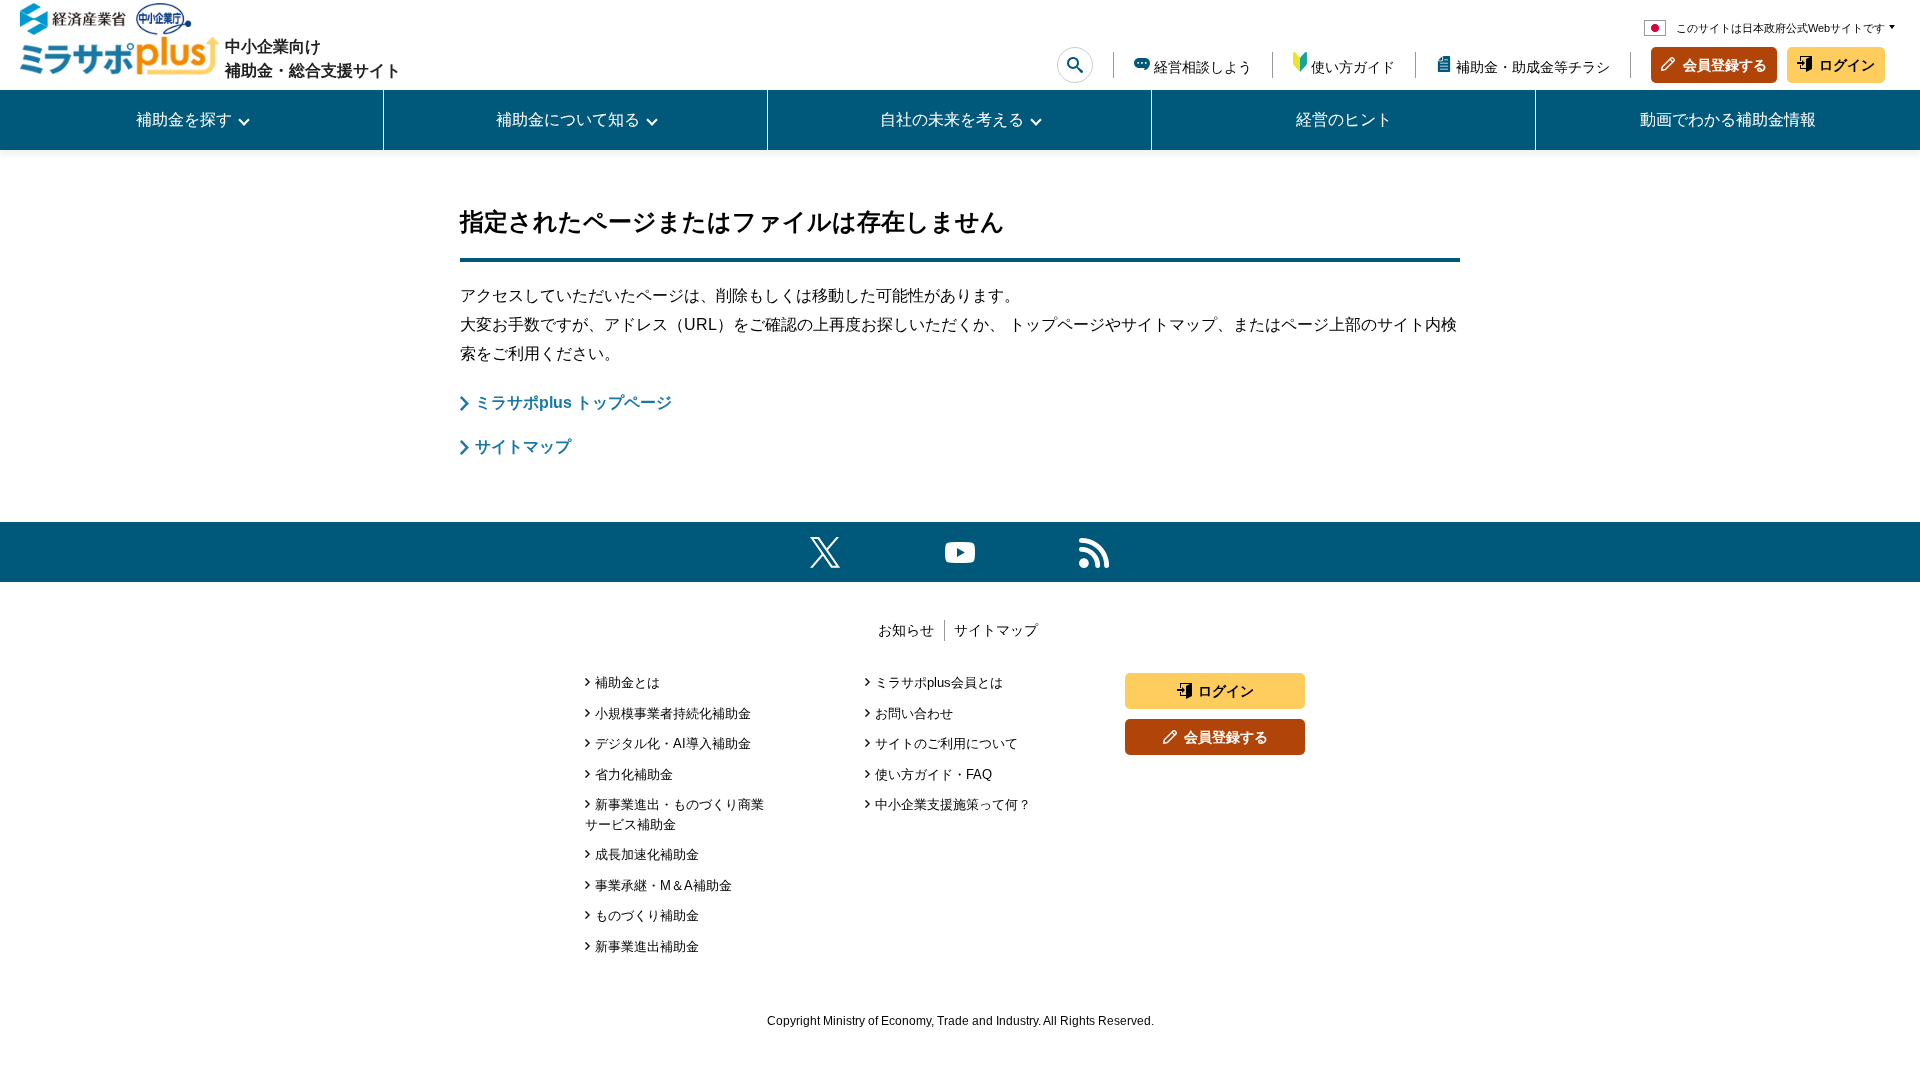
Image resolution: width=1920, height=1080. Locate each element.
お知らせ (906, 630)
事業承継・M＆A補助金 (663, 885)
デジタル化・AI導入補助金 (673, 743)
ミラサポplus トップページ (573, 402)
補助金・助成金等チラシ (1533, 67)
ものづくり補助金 (647, 915)
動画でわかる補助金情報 (1728, 119)
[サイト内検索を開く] (1075, 65)
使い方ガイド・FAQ (933, 774)
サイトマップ (523, 446)
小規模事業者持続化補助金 (673, 713)
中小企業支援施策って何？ (953, 804)
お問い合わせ (914, 713)
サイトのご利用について (946, 743)
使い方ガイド (1353, 67)
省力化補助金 (634, 774)
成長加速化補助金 (647, 854)
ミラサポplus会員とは (939, 682)
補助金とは (627, 682)
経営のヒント (1344, 119)
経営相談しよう (1203, 67)
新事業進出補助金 (647, 946)
